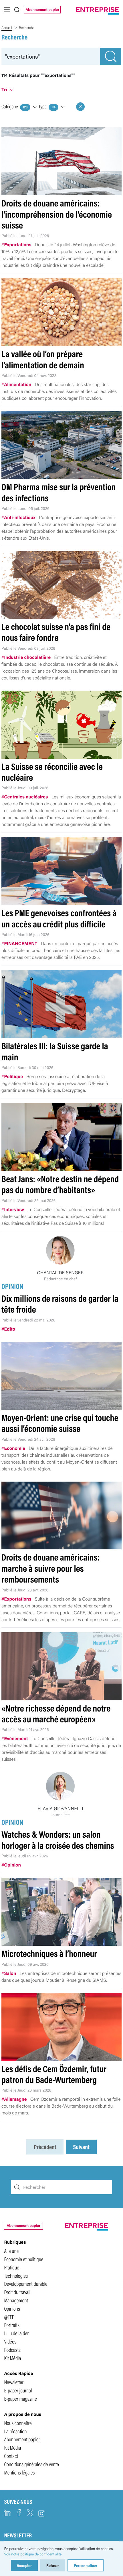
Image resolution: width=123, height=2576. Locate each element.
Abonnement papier (42, 9)
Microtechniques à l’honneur (49, 1953)
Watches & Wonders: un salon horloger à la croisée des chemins (58, 1839)
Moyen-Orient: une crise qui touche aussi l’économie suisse (60, 1423)
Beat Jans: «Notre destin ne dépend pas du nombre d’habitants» (60, 1184)
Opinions (12, 2308)
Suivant (81, 2147)
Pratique (12, 2267)
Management (16, 2300)
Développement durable (26, 2283)
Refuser (53, 2565)
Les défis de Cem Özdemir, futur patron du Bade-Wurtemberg (54, 2074)
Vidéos (10, 2341)
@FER (9, 2317)
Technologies (16, 2275)
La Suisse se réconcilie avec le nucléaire (52, 772)
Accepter (24, 2565)
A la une (11, 2251)
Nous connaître (18, 2423)
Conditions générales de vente (31, 2464)
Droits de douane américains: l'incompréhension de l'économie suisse (57, 214)
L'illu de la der (16, 2333)
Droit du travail (17, 2292)
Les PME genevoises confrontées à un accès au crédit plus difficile (59, 918)
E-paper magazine (20, 2398)
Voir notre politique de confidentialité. (33, 2554)
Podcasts (12, 2350)
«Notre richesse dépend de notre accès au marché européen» (56, 1713)
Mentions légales (19, 2472)
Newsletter (14, 2382)
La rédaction (15, 2431)
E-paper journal (18, 2390)
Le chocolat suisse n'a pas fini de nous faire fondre (56, 632)
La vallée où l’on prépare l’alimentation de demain (43, 359)
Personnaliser (86, 2565)
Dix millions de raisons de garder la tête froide (60, 1304)
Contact (11, 2456)
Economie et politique (24, 2259)
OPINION (12, 1286)
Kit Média (12, 2358)
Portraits (12, 2325)
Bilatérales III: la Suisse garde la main (55, 1051)
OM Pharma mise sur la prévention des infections (59, 492)
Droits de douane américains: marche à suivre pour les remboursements (50, 1568)
